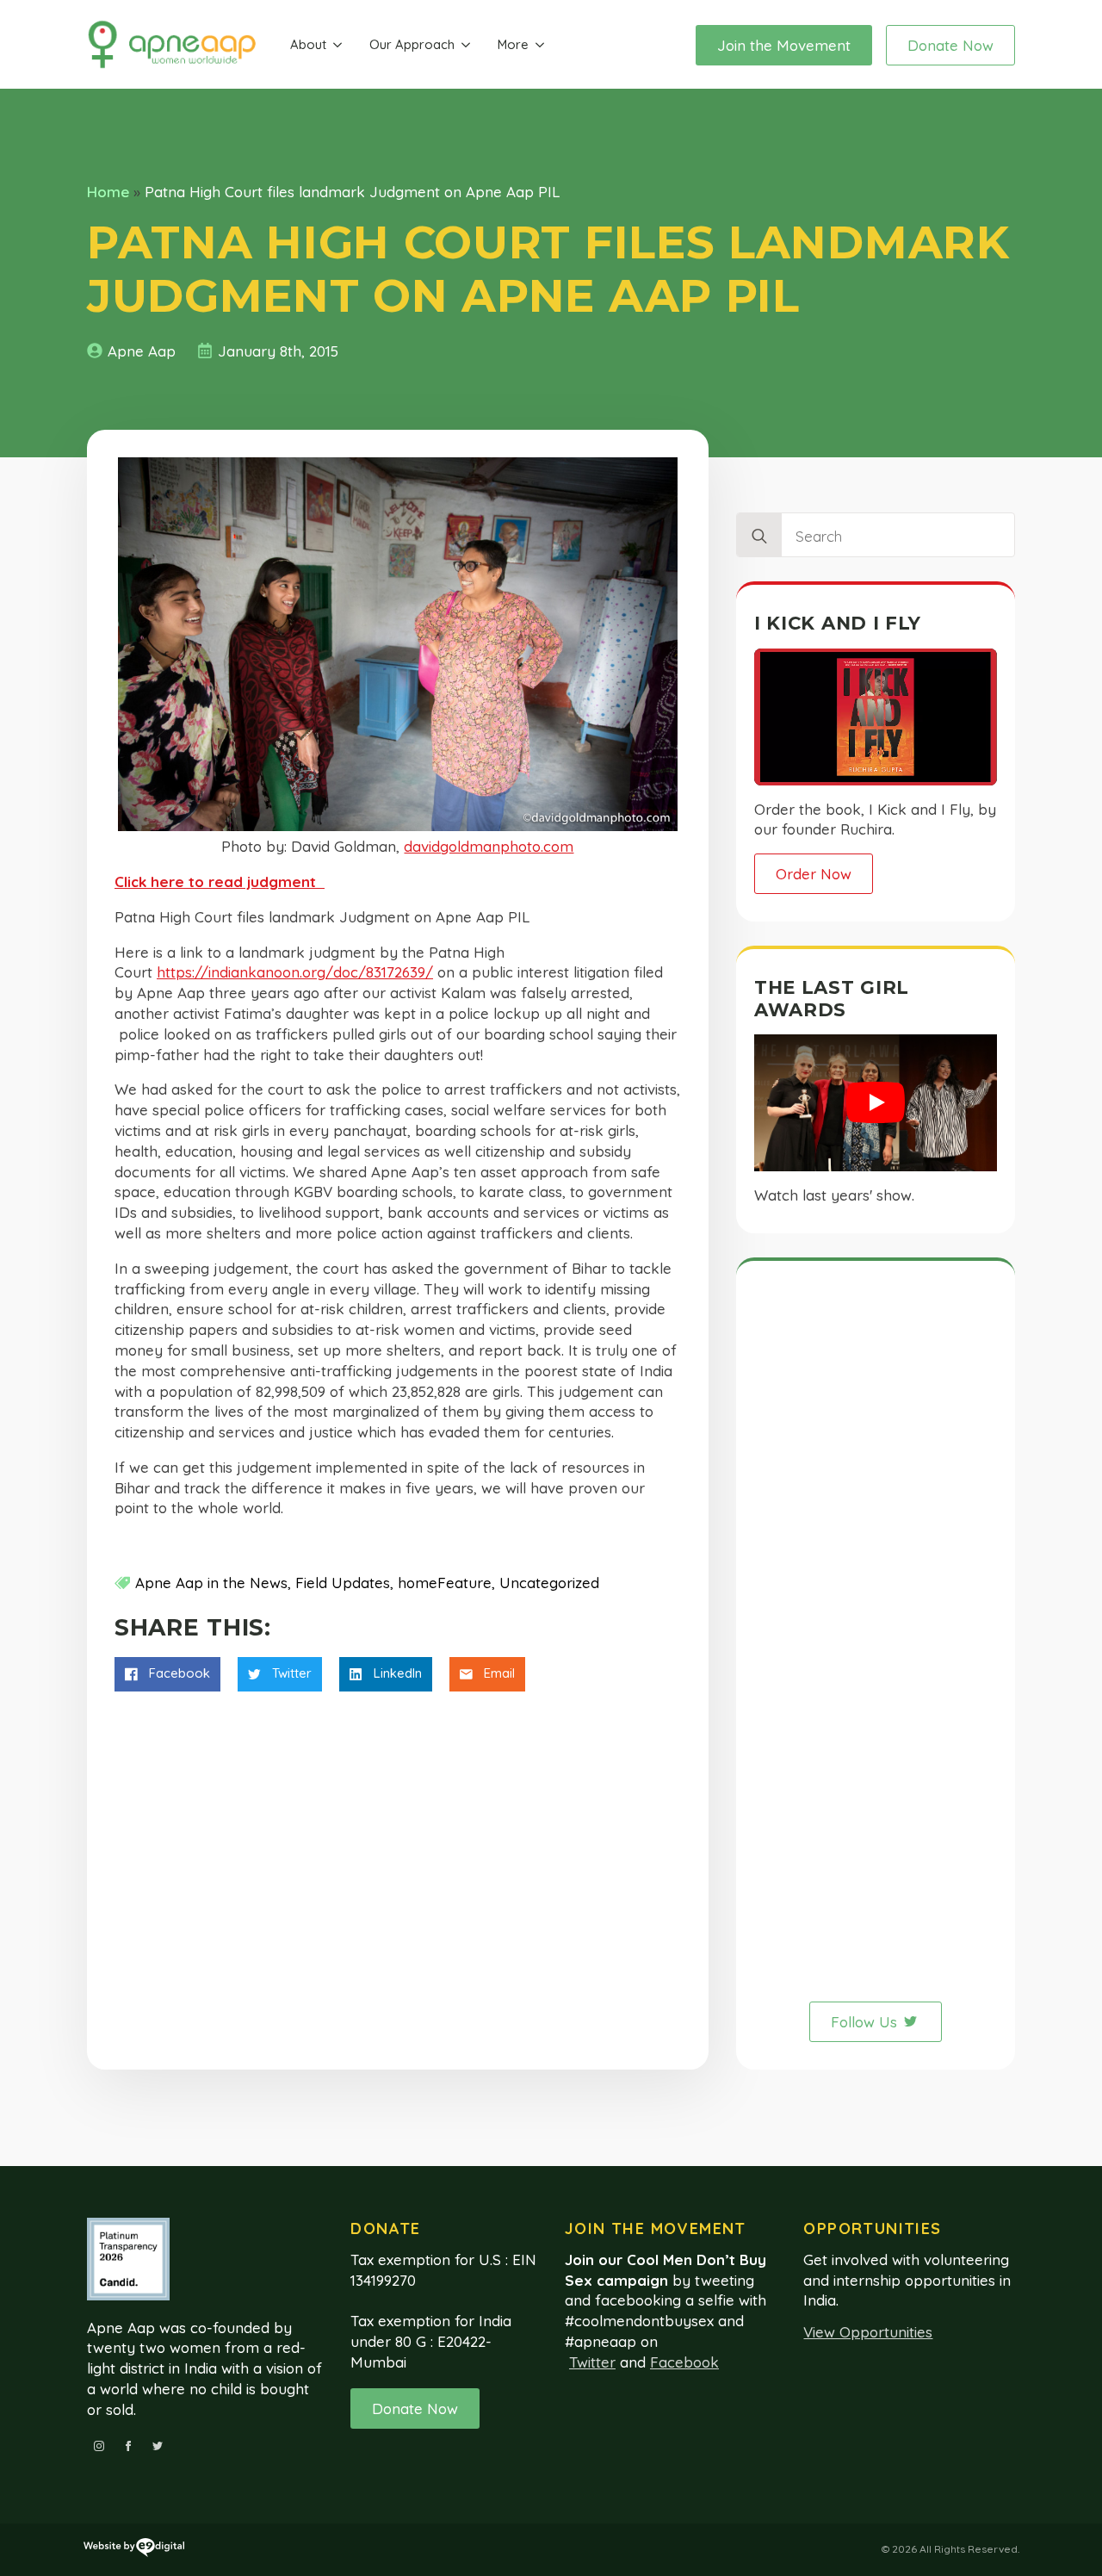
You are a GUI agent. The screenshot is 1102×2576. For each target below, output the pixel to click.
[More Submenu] (540, 45)
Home (108, 192)
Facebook (684, 2362)
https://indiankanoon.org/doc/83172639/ (295, 972)
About (308, 44)
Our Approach (412, 44)
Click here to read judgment (220, 881)
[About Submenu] (337, 45)
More (513, 44)
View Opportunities (868, 2332)
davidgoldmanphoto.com (489, 846)
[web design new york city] (134, 2550)
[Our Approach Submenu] (466, 45)
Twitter (592, 2362)
